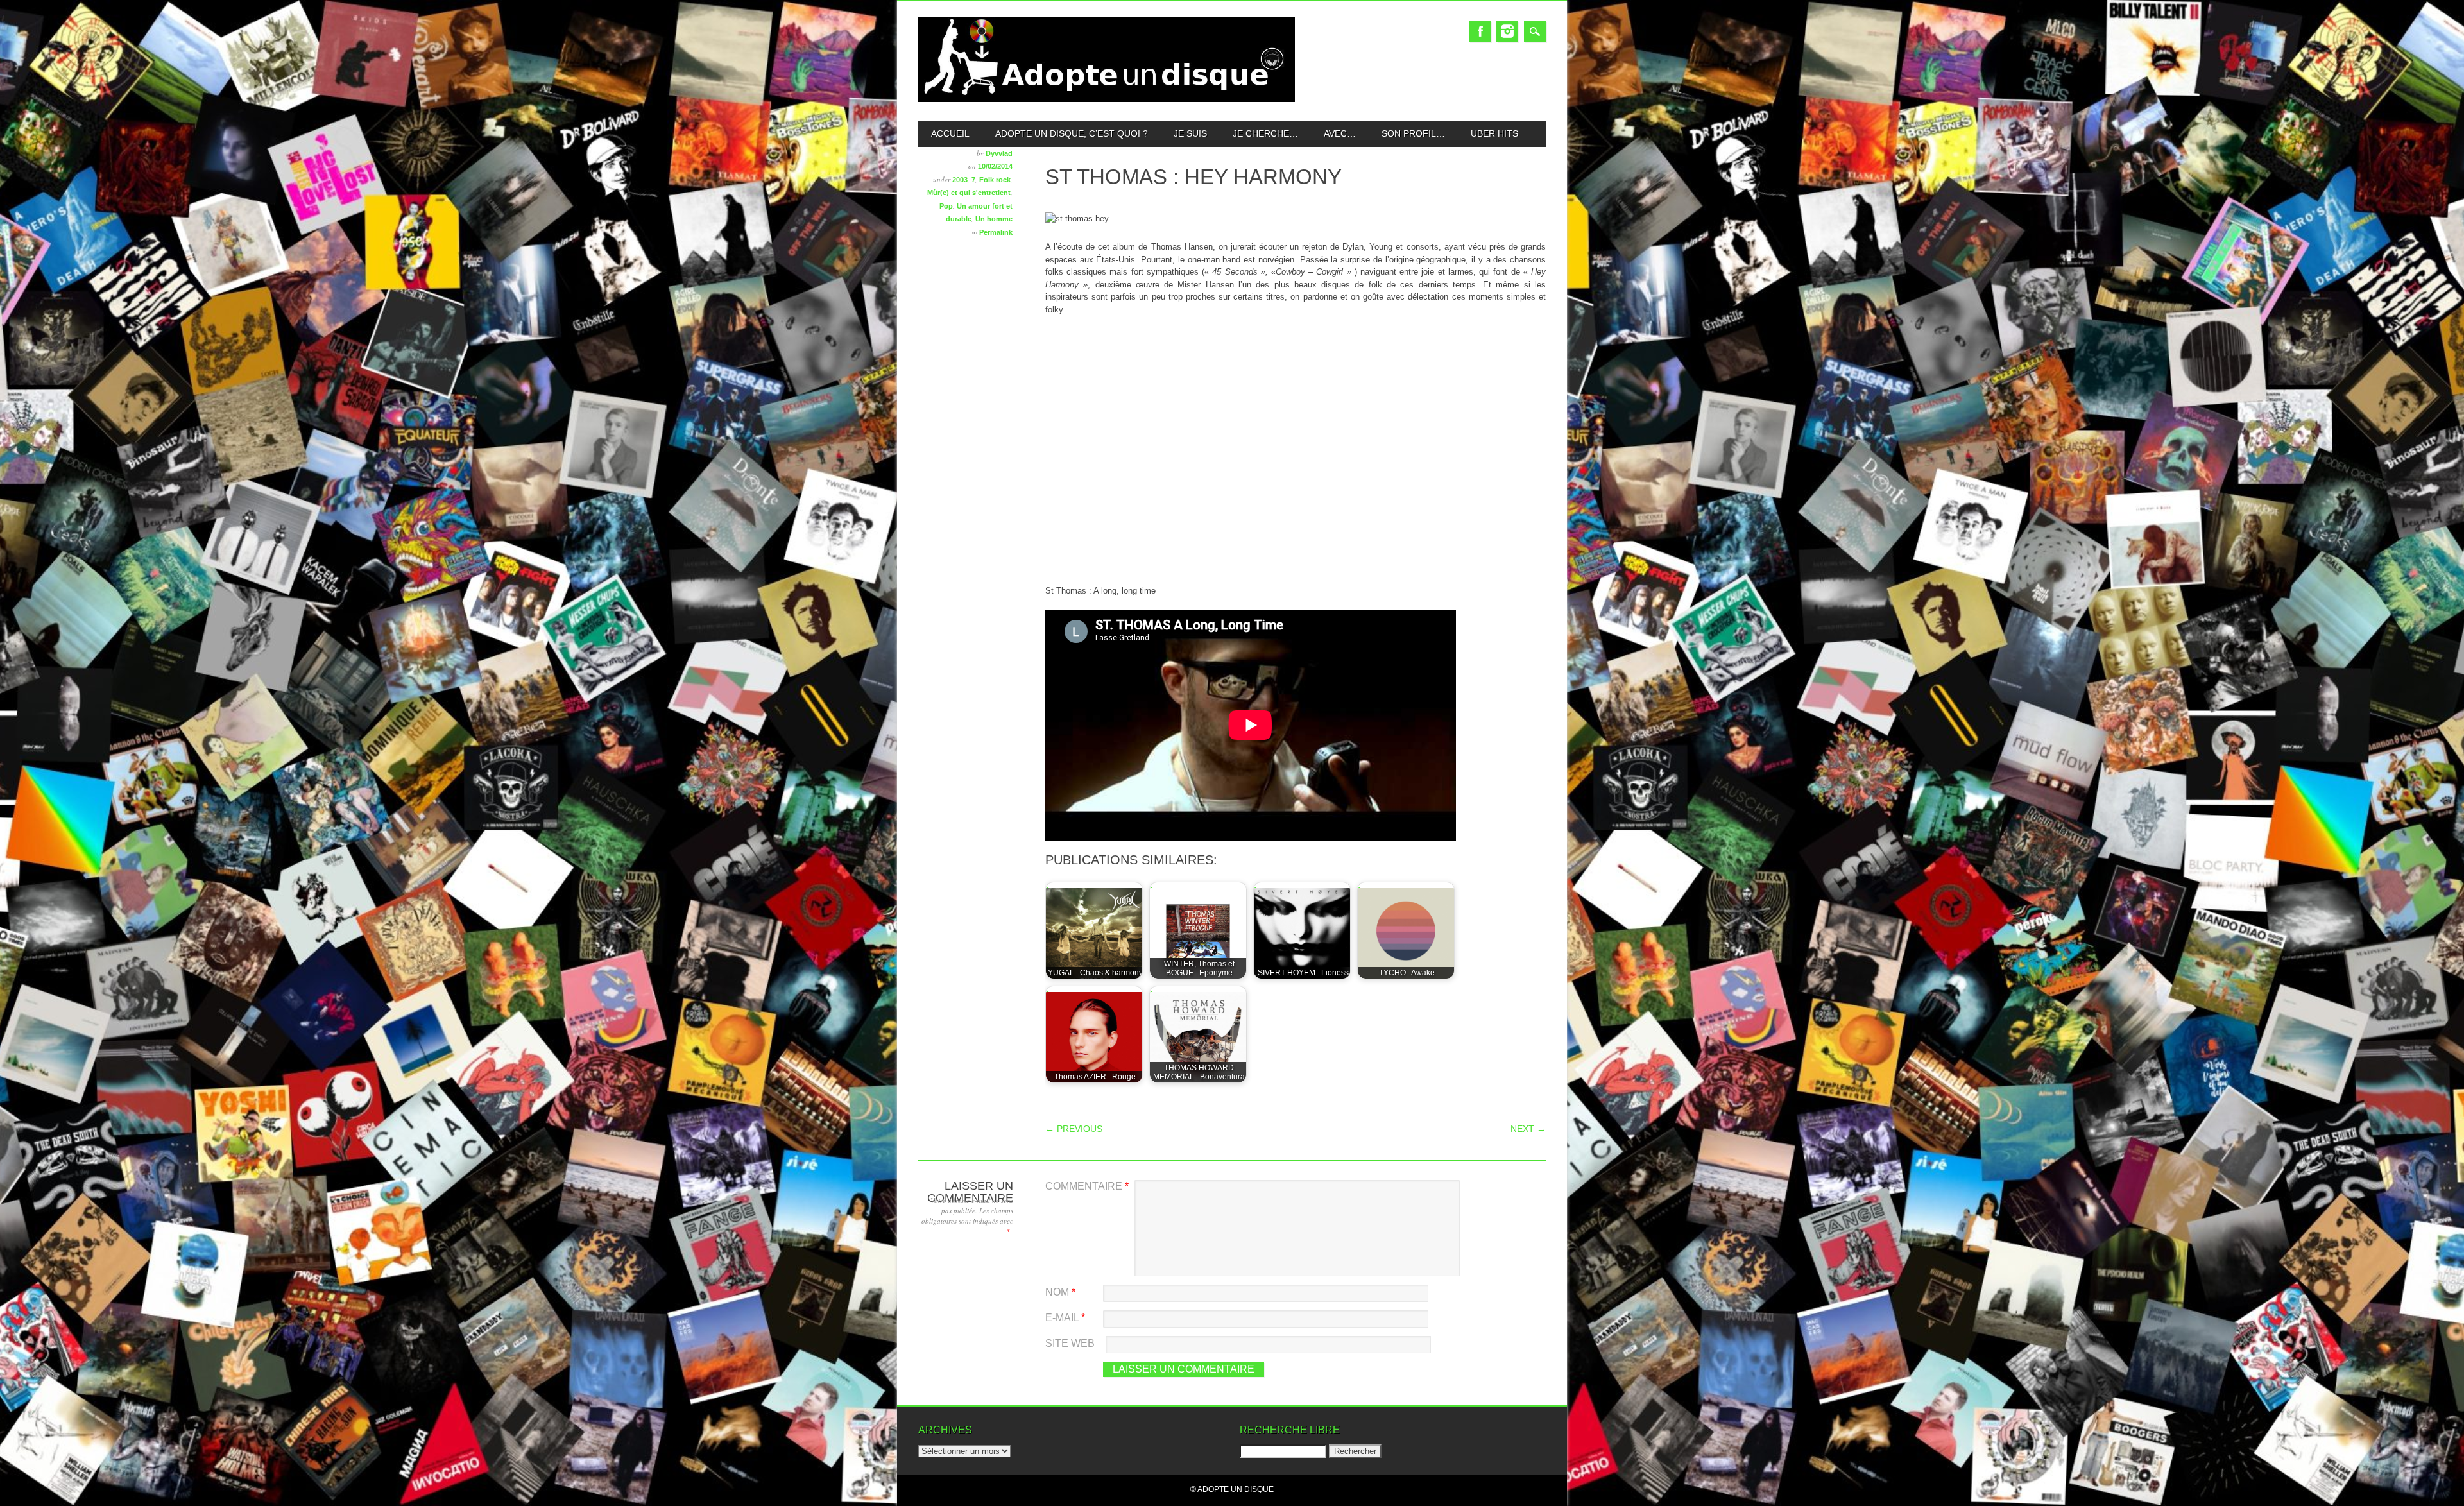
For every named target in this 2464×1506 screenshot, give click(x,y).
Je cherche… (1265, 133)
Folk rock (995, 180)
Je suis (1190, 133)
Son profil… (1413, 133)
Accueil (950, 133)
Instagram (1507, 31)
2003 (960, 180)
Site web (1070, 1343)
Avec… (1340, 133)
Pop (946, 206)
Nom (1060, 1292)
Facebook (1480, 31)
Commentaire (1087, 1186)
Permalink (996, 232)
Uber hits (1494, 133)
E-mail (1065, 1318)
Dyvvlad (999, 153)
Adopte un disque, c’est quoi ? (1072, 133)
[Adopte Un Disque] (1107, 99)
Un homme (994, 219)
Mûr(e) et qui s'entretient (969, 193)
